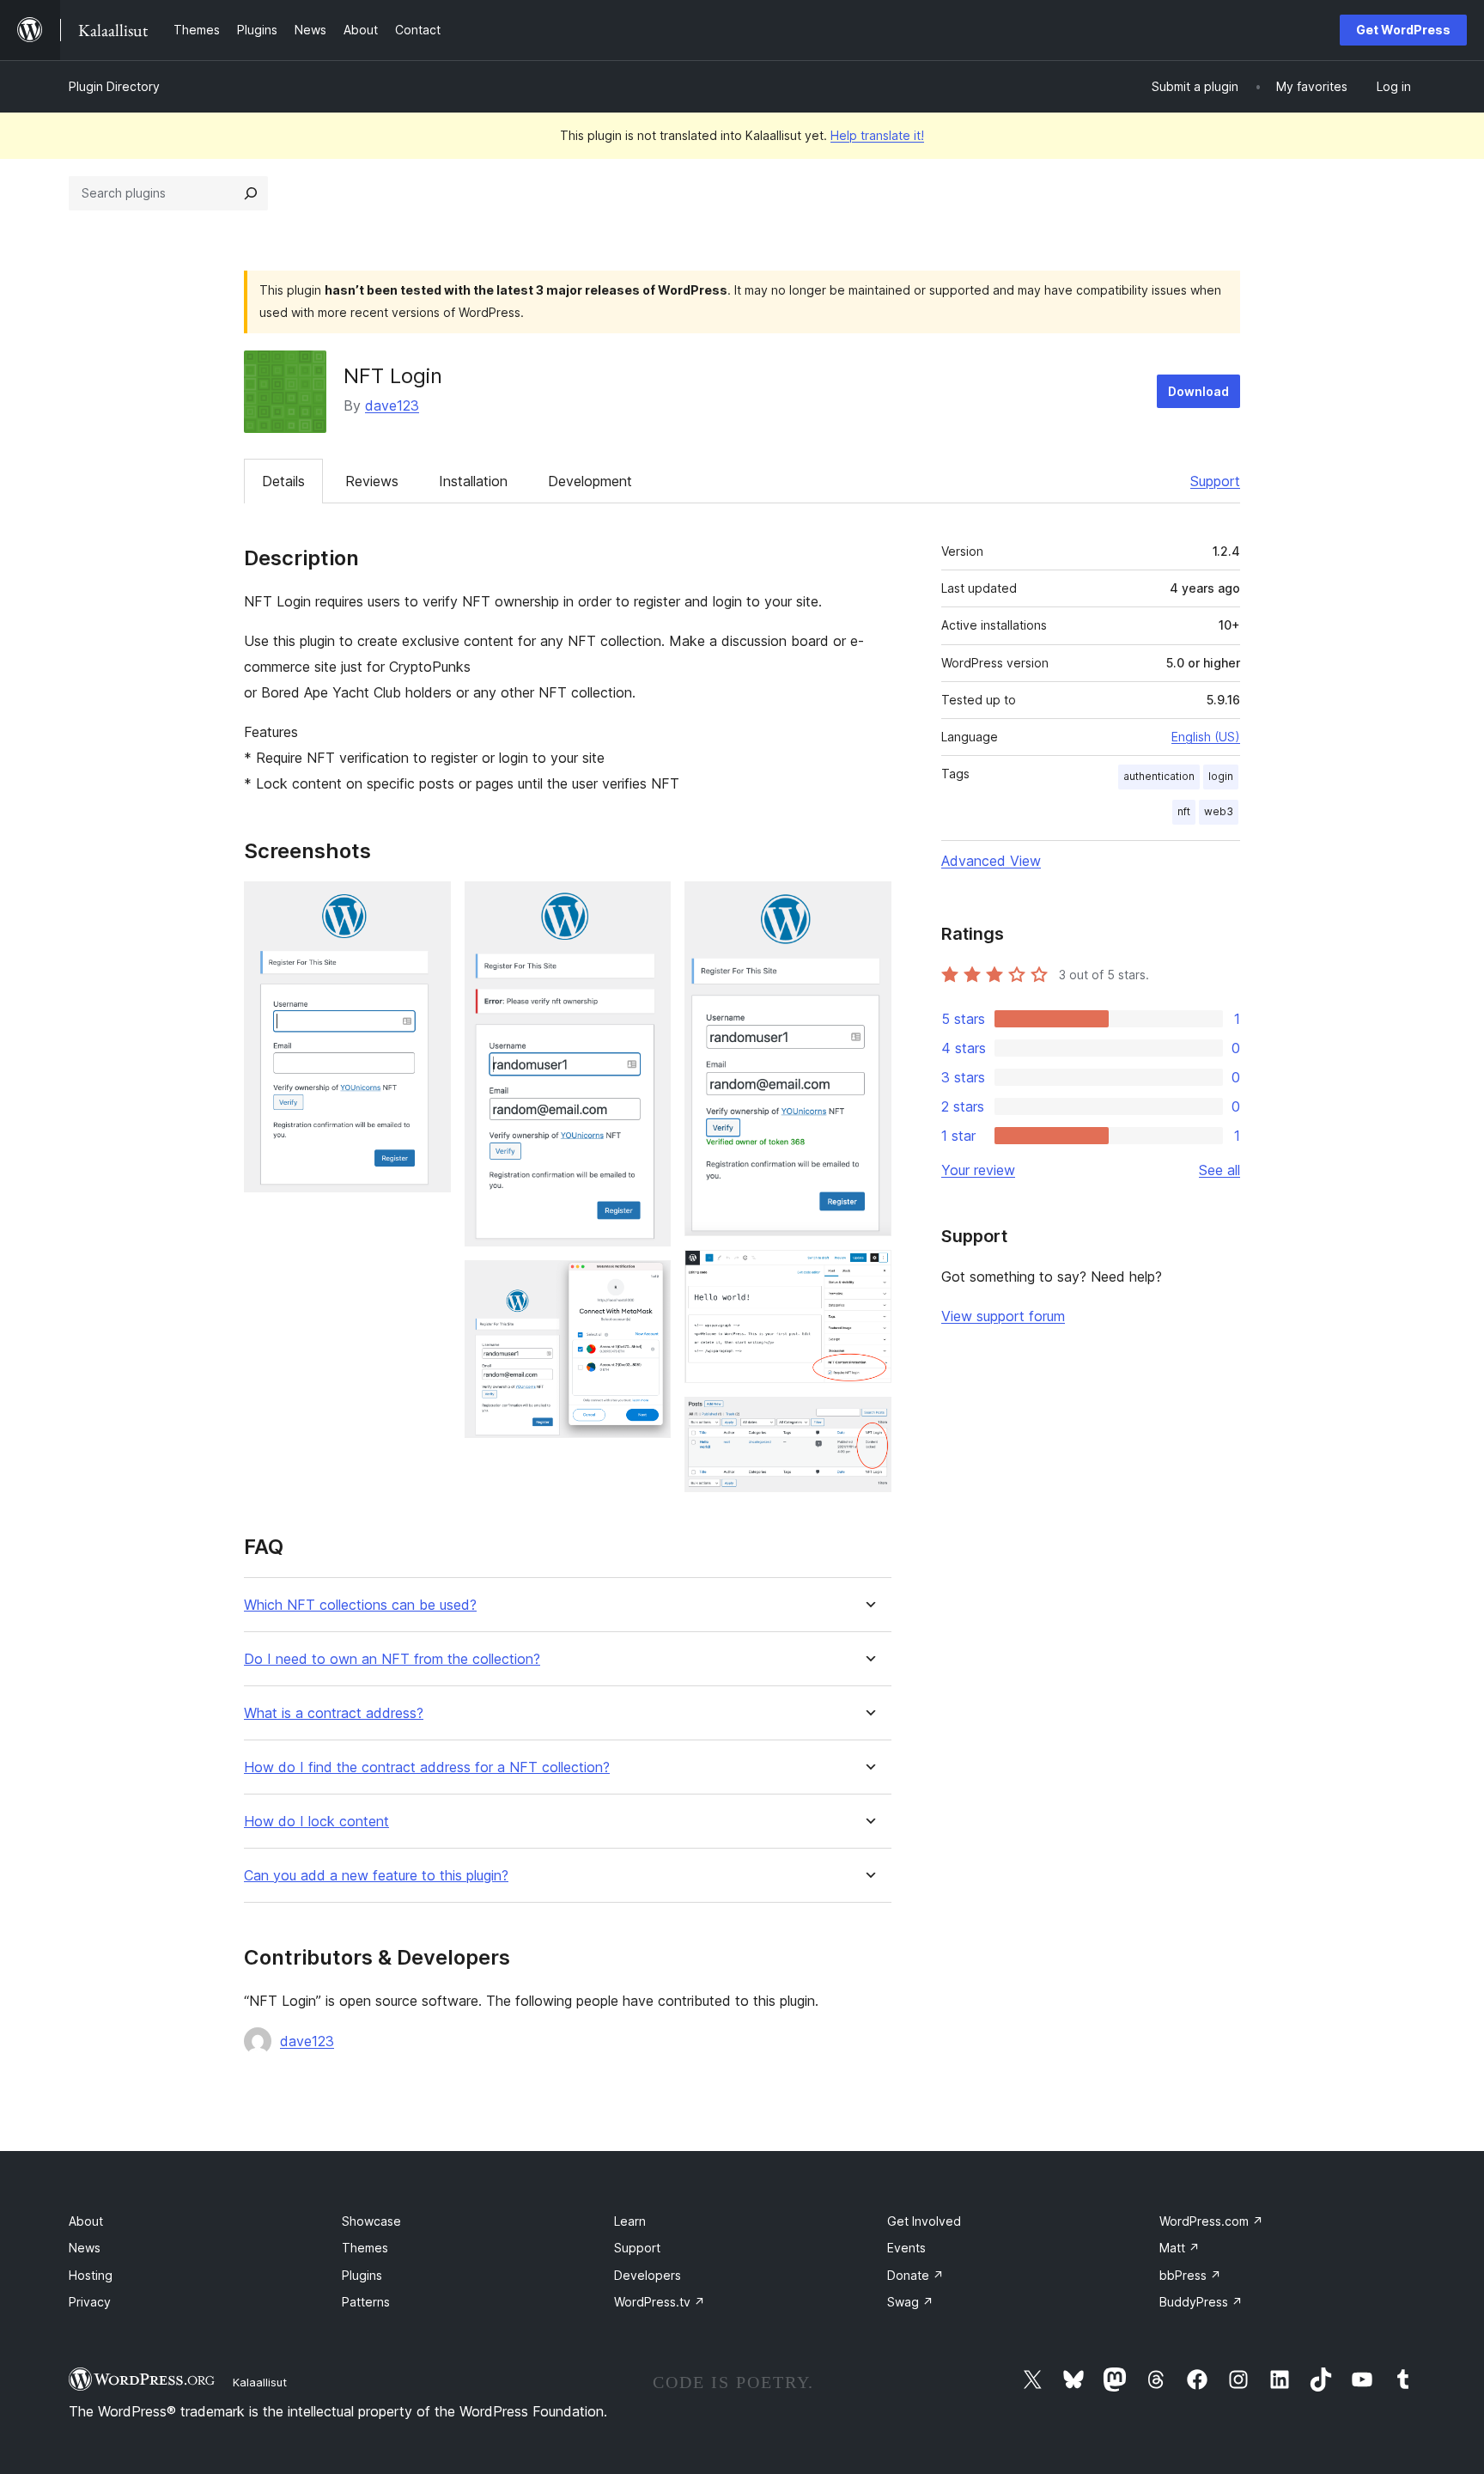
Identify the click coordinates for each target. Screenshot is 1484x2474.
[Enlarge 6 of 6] (868, 1420)
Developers (648, 2275)
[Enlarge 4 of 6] (868, 905)
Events (906, 2248)
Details (283, 481)
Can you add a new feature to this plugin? (376, 1876)
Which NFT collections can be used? (360, 1605)
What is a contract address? (334, 1713)
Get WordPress (1403, 30)
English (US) (1206, 737)
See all (1219, 1170)
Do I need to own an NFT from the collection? (392, 1659)
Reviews (372, 481)
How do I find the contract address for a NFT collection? (427, 1767)
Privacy (90, 2302)
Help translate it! (877, 135)
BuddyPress (1201, 2302)
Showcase (371, 2221)
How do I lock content (316, 1822)
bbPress (1190, 2275)
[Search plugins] (251, 193)
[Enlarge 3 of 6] (648, 1283)
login (1221, 776)
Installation (473, 481)
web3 (1219, 811)
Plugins (362, 2275)
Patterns (366, 2302)
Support (1215, 481)
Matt (1180, 2248)
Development (590, 481)
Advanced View (991, 861)
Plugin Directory (114, 86)
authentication (1159, 776)
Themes (365, 2248)
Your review (978, 1170)
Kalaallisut (260, 2382)
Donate (915, 2275)
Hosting (91, 2275)
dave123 (392, 405)
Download (1198, 391)
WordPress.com (1211, 2221)
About (86, 2221)
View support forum (1003, 1316)
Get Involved (924, 2221)
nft (1184, 811)
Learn (630, 2221)
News (85, 2248)
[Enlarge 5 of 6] (868, 1273)
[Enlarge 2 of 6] (648, 905)
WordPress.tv (660, 2302)
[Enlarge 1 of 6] (428, 905)
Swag (910, 2302)
